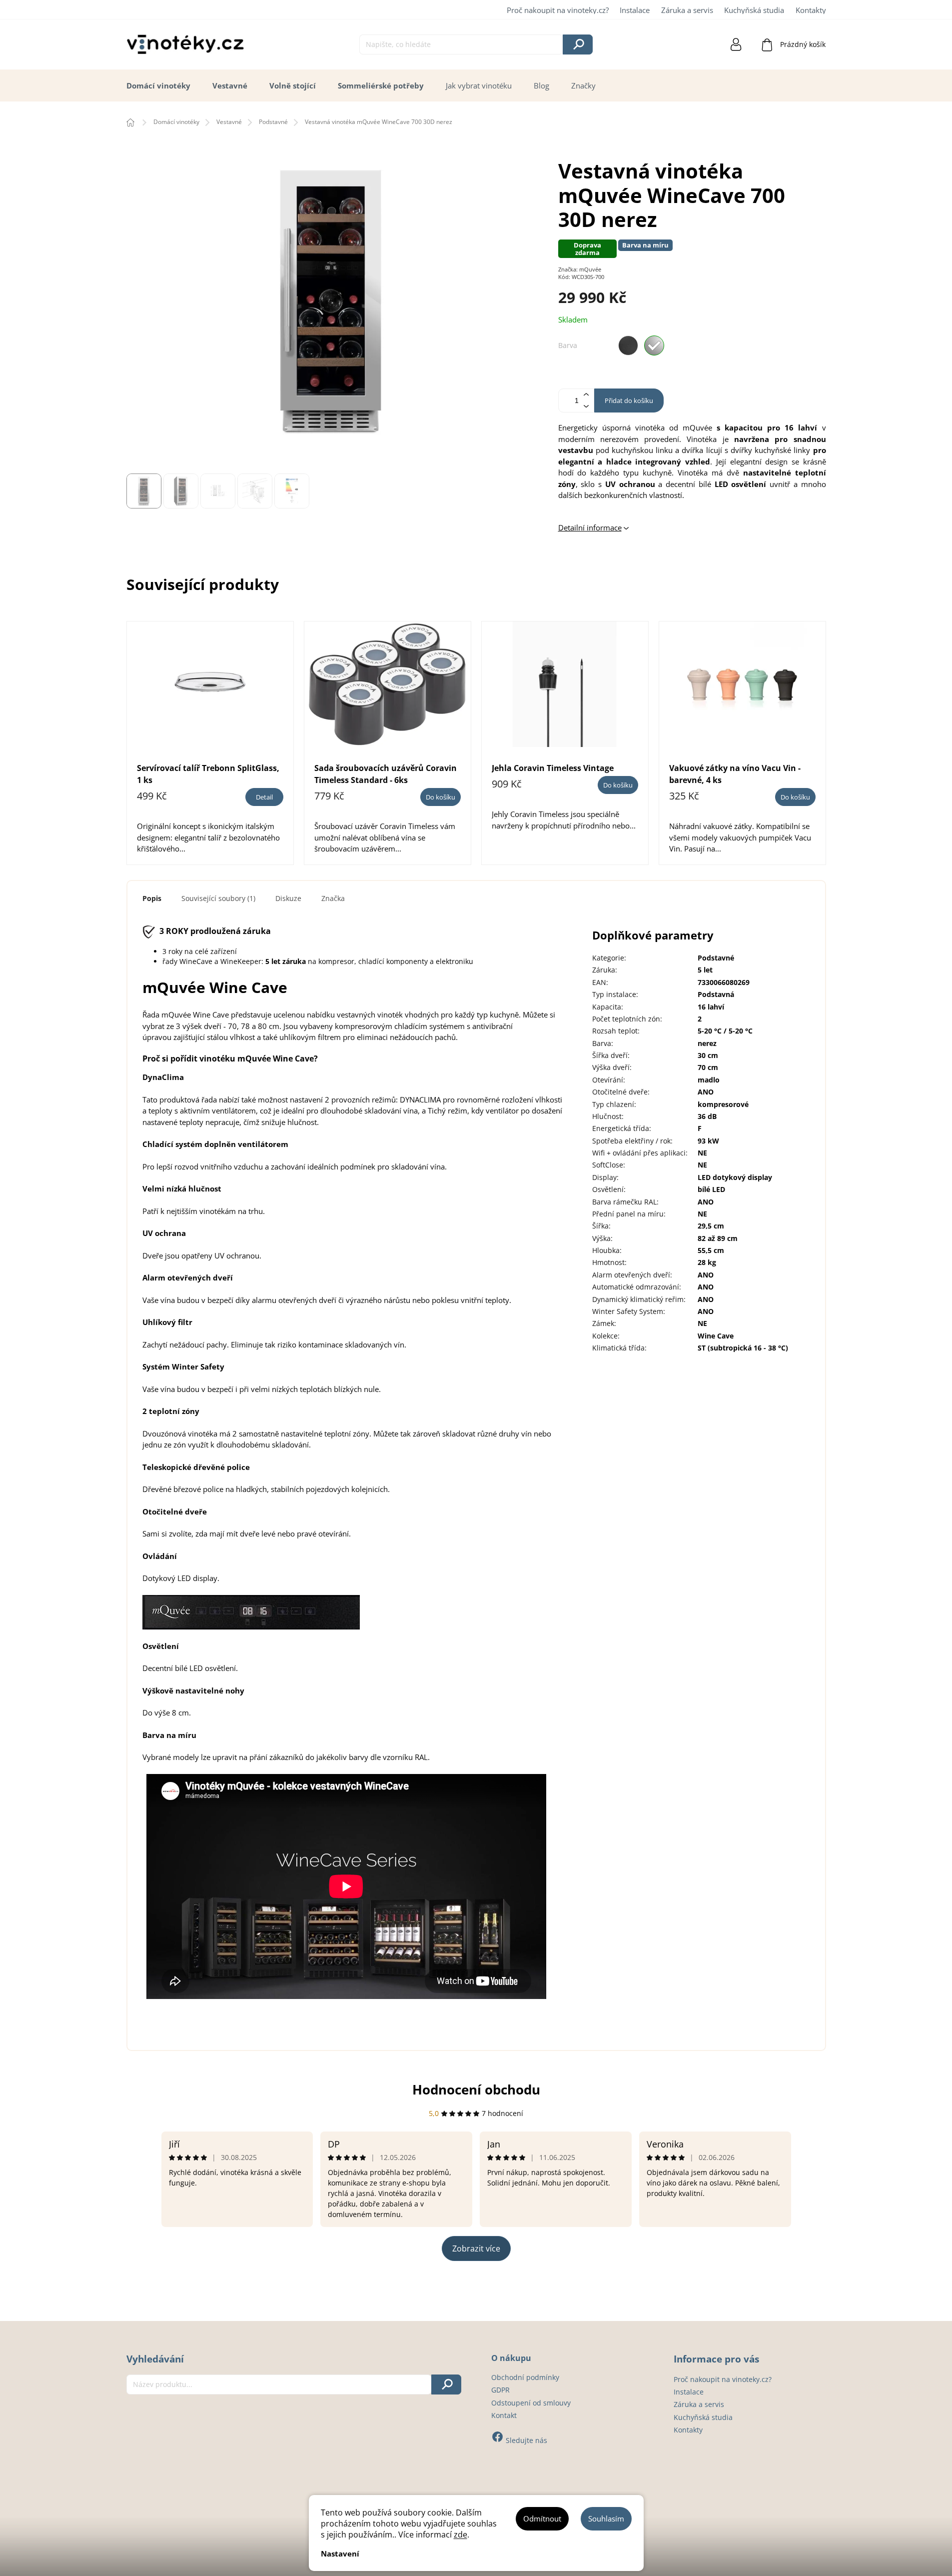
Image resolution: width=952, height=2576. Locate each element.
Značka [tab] (333, 898)
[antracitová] (628, 345)
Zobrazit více (476, 2248)
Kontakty (811, 10)
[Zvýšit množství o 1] (586, 395)
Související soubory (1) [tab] (218, 898)
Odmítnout (542, 2518)
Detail (264, 797)
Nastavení (340, 2553)
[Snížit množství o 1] (586, 406)
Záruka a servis (687, 10)
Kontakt (504, 2415)
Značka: (580, 269)
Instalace (635, 10)
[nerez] (654, 345)
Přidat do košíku (629, 400)
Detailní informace (590, 527)
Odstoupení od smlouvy (531, 2403)
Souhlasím (606, 2518)
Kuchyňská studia (754, 10)
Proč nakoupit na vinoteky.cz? (558, 10)
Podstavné (716, 958)
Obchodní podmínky (525, 2377)
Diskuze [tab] (288, 898)
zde (461, 2534)
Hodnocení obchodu (476, 2089)
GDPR (500, 2390)
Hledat (578, 44)
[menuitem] (158, 86)
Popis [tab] (152, 898)
